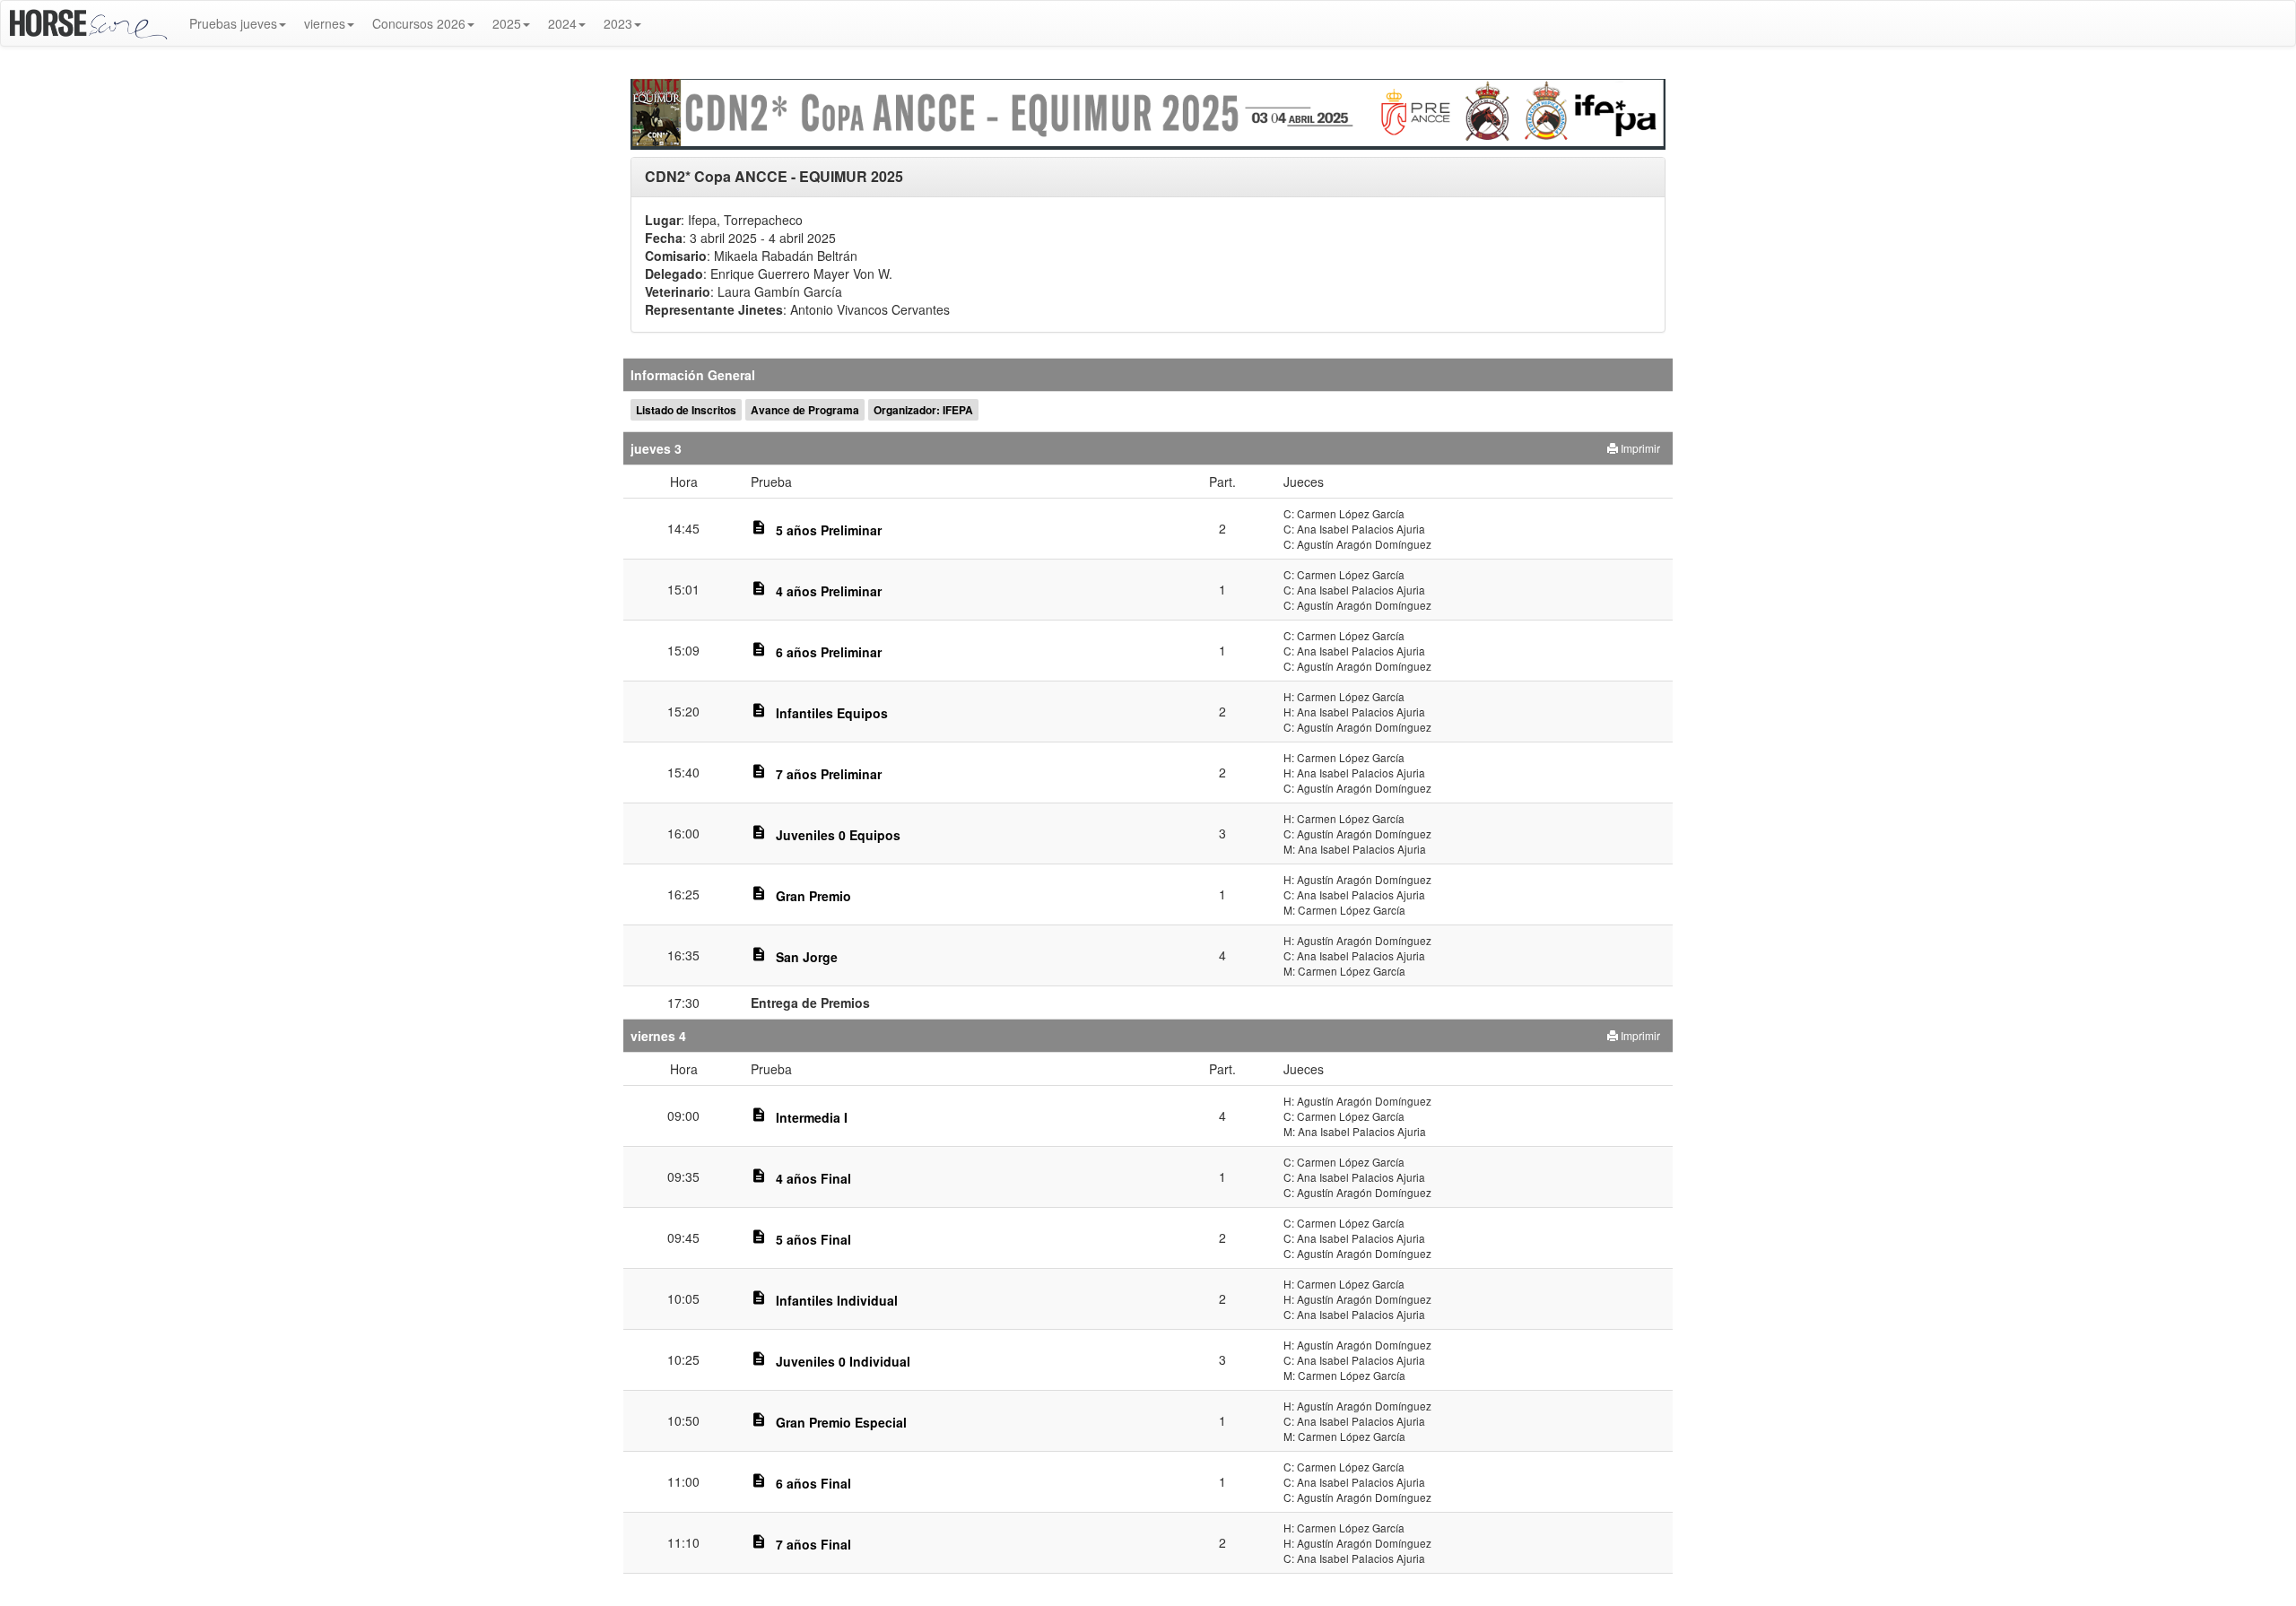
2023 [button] (618, 23)
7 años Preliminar (829, 774)
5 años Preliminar (829, 530)
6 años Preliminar (829, 652)
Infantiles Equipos (832, 713)
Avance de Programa (805, 410)
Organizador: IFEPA (923, 410)
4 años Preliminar (829, 591)
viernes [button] (325, 23)
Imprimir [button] (1639, 448)
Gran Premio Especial (841, 1422)
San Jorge (807, 957)
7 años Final (813, 1544)
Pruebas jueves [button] (233, 23)
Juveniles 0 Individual (843, 1361)
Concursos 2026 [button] (419, 23)
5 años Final (813, 1239)
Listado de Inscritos (686, 410)
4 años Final (813, 1178)
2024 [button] (562, 23)
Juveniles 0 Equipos (838, 835)
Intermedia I (812, 1117)
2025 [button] (507, 23)
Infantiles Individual (837, 1300)
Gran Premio (813, 896)
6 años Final (813, 1483)
